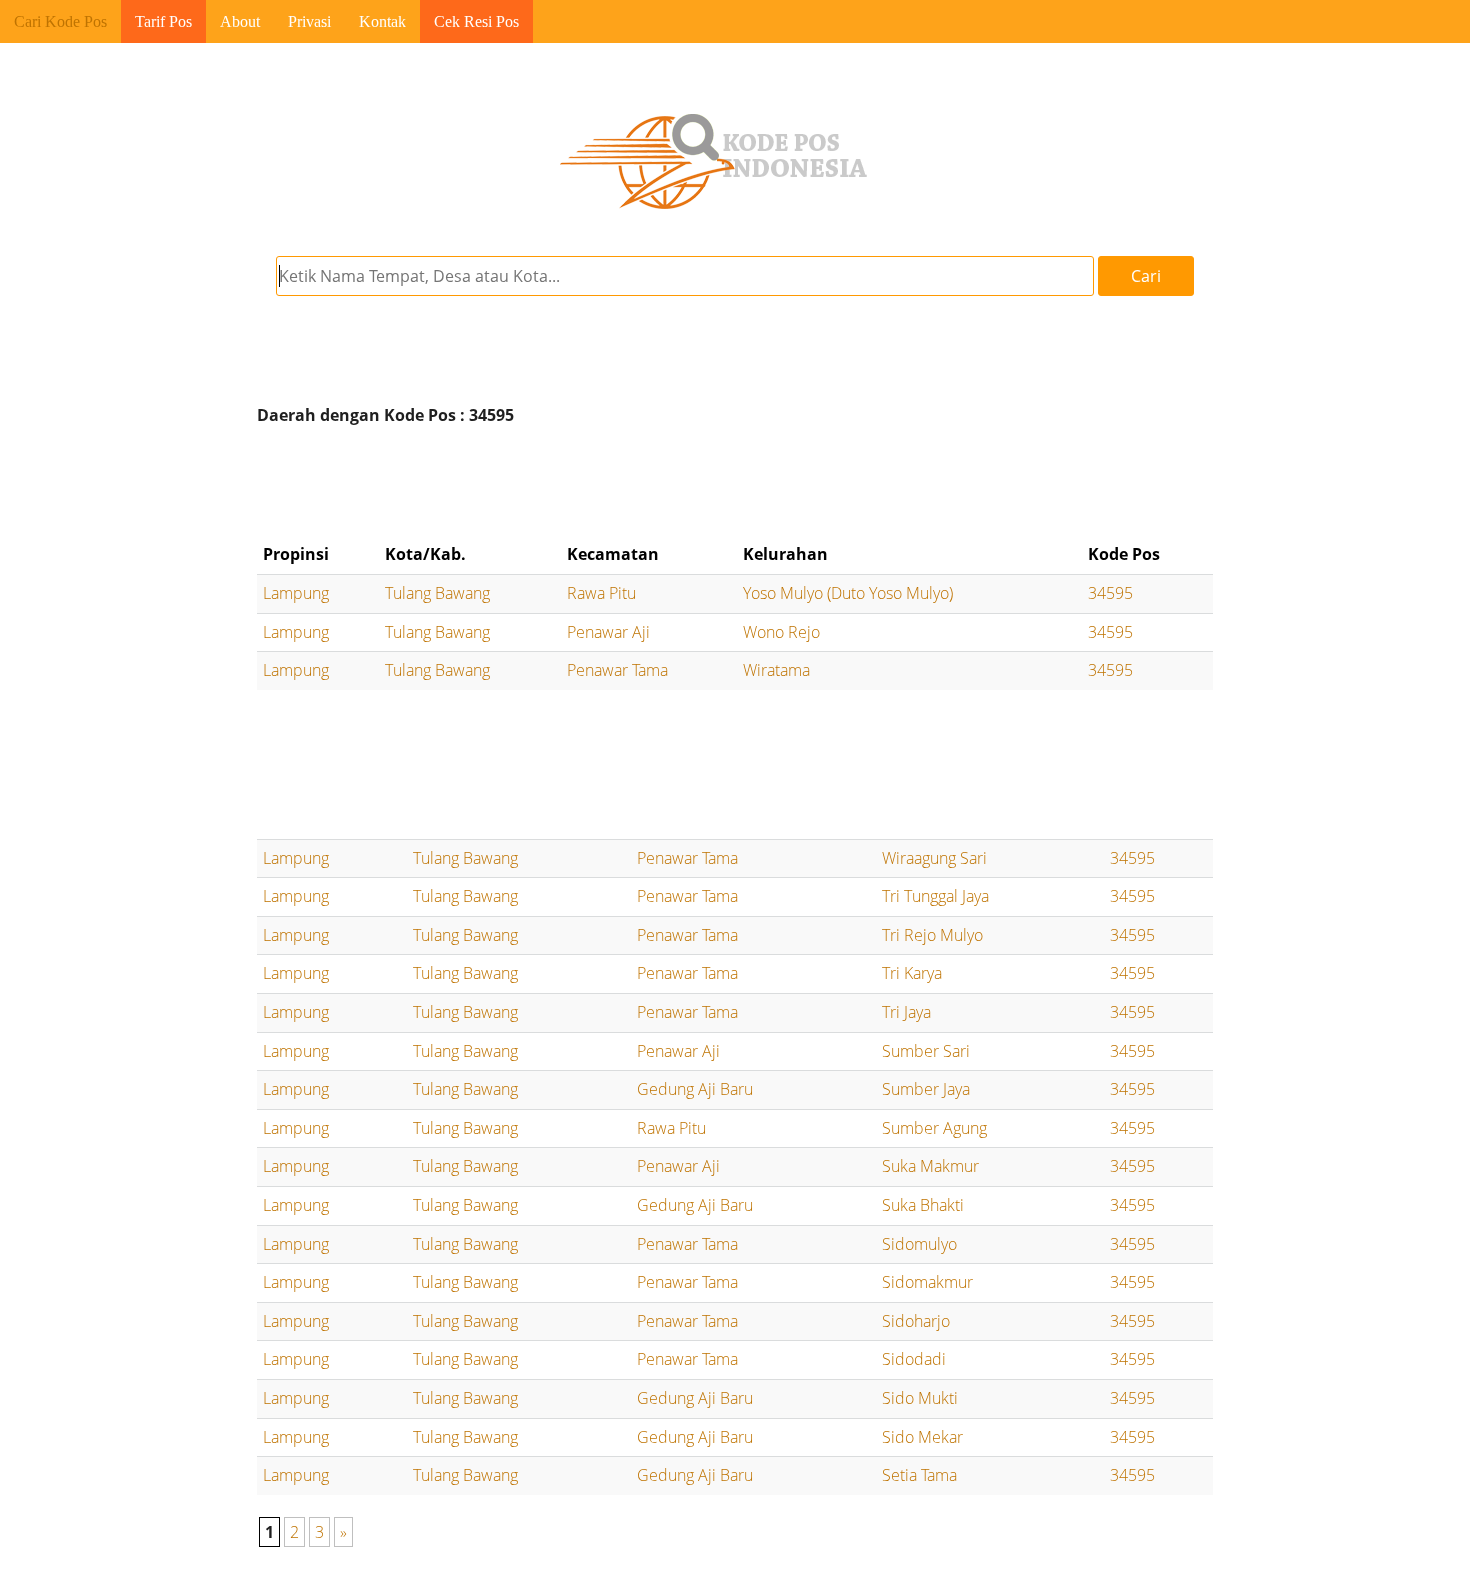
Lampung (296, 593)
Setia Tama (919, 1475)
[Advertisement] (735, 484)
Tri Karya (912, 973)
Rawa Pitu (601, 593)
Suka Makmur (930, 1166)
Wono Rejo (781, 632)
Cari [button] (1146, 276)
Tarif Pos (163, 21)
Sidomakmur (927, 1282)
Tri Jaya (906, 1012)
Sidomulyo (919, 1244)
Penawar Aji (608, 632)
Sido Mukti (920, 1398)
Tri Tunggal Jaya (935, 896)
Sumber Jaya (926, 1089)
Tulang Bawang (437, 593)
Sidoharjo (916, 1321)
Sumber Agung (934, 1128)
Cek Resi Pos (476, 21)
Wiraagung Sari (934, 858)
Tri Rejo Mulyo (932, 935)
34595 (1110, 593)
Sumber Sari (926, 1051)
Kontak (382, 21)
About (240, 21)
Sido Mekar (922, 1437)
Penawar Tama (617, 670)
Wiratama (776, 670)
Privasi (309, 21)
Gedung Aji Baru (695, 1089)
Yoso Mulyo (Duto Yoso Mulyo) (848, 593)
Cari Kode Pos (60, 21)
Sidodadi (914, 1359)
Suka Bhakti (923, 1205)
